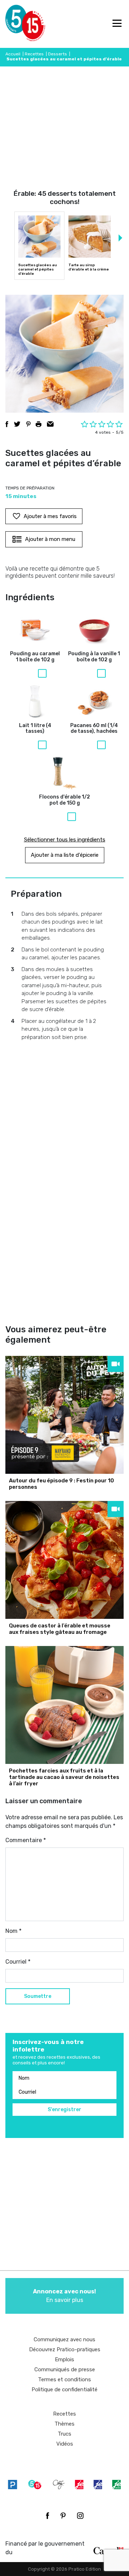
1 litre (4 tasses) (35, 729)
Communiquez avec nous (64, 2339)
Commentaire (26, 1840)
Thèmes (64, 2424)
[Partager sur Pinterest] (28, 424)
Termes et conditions (64, 2379)
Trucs (64, 2434)
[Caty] (59, 2484)
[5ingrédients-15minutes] (35, 2484)
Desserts (58, 54)
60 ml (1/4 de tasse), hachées (94, 729)
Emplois (64, 2359)
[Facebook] (47, 2516)
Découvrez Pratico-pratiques (65, 2349)
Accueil (13, 54)
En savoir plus (64, 2296)
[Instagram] (80, 2516)
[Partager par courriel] (50, 424)
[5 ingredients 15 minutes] (17, 24)
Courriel (18, 1962)
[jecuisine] (79, 2484)
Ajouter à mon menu (50, 539)
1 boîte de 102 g (35, 657)
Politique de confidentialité (64, 2389)
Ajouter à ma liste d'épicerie (65, 855)
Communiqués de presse (65, 2369)
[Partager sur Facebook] (7, 424)
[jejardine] (116, 2484)
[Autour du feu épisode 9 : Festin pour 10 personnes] (64, 1415)
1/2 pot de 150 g (64, 800)
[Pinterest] (63, 2516)
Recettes (34, 54)
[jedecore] (98, 2484)
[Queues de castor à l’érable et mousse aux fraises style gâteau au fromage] (64, 1560)
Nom (13, 1931)
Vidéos (65, 2444)
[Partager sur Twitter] (17, 424)
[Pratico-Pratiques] (13, 2484)
